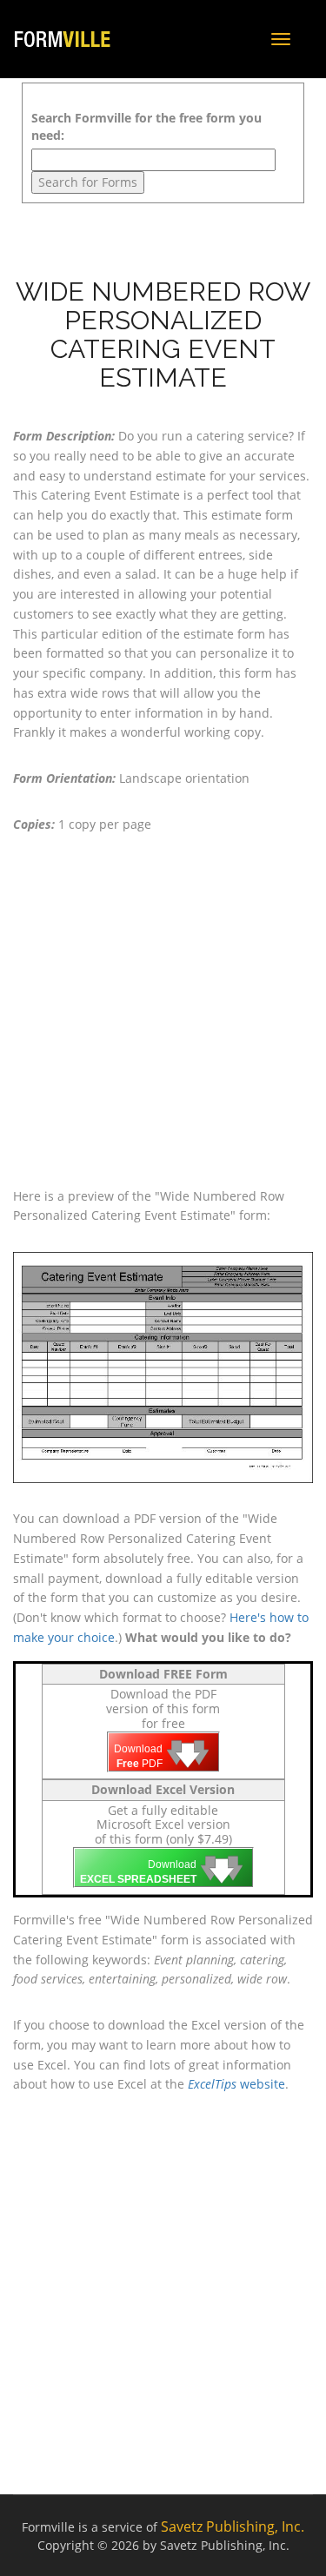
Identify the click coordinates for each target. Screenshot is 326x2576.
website (236, 2084)
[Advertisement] (163, 1011)
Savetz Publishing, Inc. (233, 2526)
